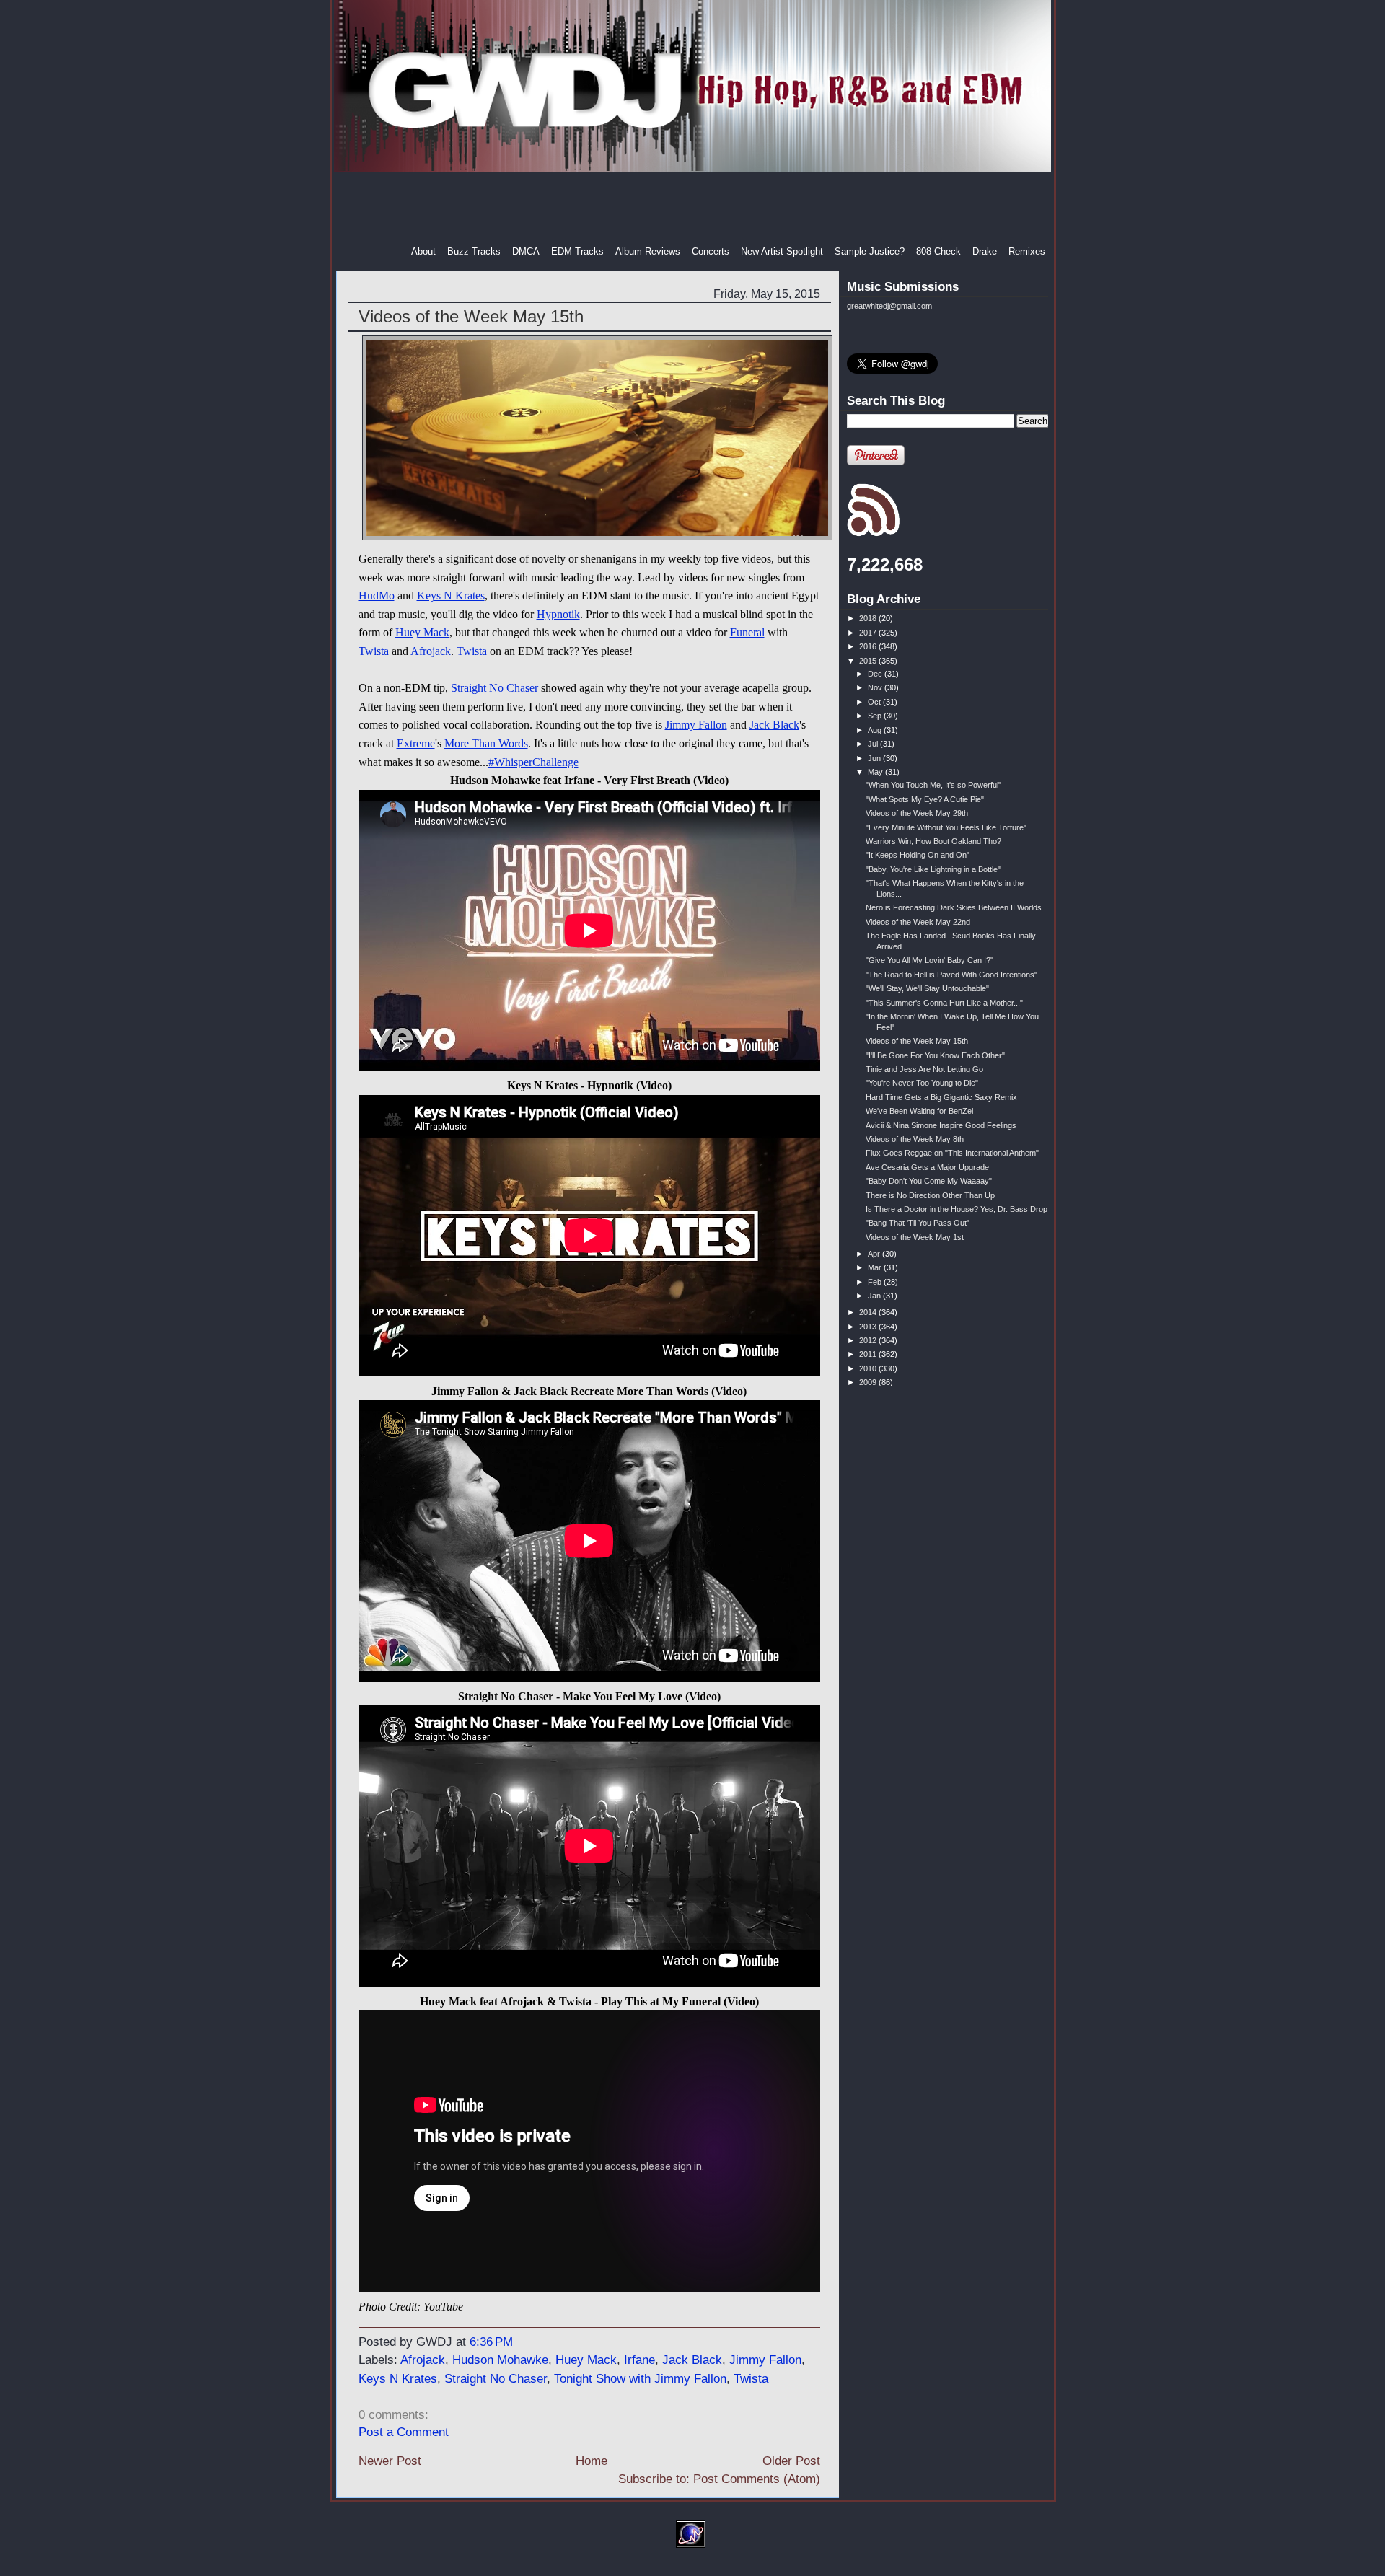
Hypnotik (558, 614)
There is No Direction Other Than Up (930, 1195)
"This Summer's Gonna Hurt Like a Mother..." (944, 1003)
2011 (869, 1354)
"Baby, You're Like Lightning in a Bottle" (933, 869)
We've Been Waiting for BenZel (919, 1111)
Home (592, 2461)
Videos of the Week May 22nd (918, 922)
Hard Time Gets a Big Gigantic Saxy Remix (941, 1097)
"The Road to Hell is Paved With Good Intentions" (951, 975)
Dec (876, 674)
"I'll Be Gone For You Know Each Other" (935, 1055)
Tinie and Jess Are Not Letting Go (924, 1069)
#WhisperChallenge (533, 762)
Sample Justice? (870, 251)
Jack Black (774, 725)
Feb (876, 1282)
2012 (869, 1340)
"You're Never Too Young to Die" (922, 1083)
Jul (874, 744)
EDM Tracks (577, 251)
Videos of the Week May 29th (917, 813)
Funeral (747, 632)
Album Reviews (648, 251)
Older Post (791, 2461)
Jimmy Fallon (696, 725)
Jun (875, 758)
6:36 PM (491, 2342)
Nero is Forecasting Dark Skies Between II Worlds (954, 907)
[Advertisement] (694, 208)
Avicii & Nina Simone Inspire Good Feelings (941, 1125)
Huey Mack (422, 632)
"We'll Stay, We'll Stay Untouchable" (927, 988)
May (876, 772)
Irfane (639, 2360)
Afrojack (431, 651)
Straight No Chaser (494, 688)
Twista (374, 651)
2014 (869, 1312)
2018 (869, 618)
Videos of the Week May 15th (471, 316)
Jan (875, 1296)
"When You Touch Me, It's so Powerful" (933, 785)
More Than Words (486, 743)
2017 (869, 633)
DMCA (526, 251)
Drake (985, 251)
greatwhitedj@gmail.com (889, 306)
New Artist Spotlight (782, 251)
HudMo (377, 595)
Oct (875, 702)
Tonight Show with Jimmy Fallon (640, 2379)
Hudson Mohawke (500, 2360)
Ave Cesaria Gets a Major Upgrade (927, 1167)
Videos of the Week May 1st (915, 1237)
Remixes (1027, 251)
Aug (876, 730)
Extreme (416, 743)
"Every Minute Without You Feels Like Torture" (946, 827)
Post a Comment (404, 2432)
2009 (869, 1382)
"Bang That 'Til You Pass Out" (918, 1223)
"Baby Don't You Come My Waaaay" (929, 1181)
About (423, 251)
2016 (869, 646)
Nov (876, 687)
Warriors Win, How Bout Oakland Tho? (933, 841)
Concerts (711, 251)
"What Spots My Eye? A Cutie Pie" (925, 799)
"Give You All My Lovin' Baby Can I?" (929, 960)
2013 (869, 1327)
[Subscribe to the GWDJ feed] (873, 534)
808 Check (938, 251)
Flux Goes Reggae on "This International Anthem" (952, 1153)
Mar (876, 1267)
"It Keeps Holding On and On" (918, 855)
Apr (875, 1254)
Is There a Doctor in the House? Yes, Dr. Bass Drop (957, 1209)
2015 (869, 661)
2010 (869, 1368)
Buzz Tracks (474, 251)
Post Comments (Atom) (757, 2479)
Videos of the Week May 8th (915, 1139)
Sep (876, 716)
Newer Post (390, 2461)
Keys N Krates (451, 595)
